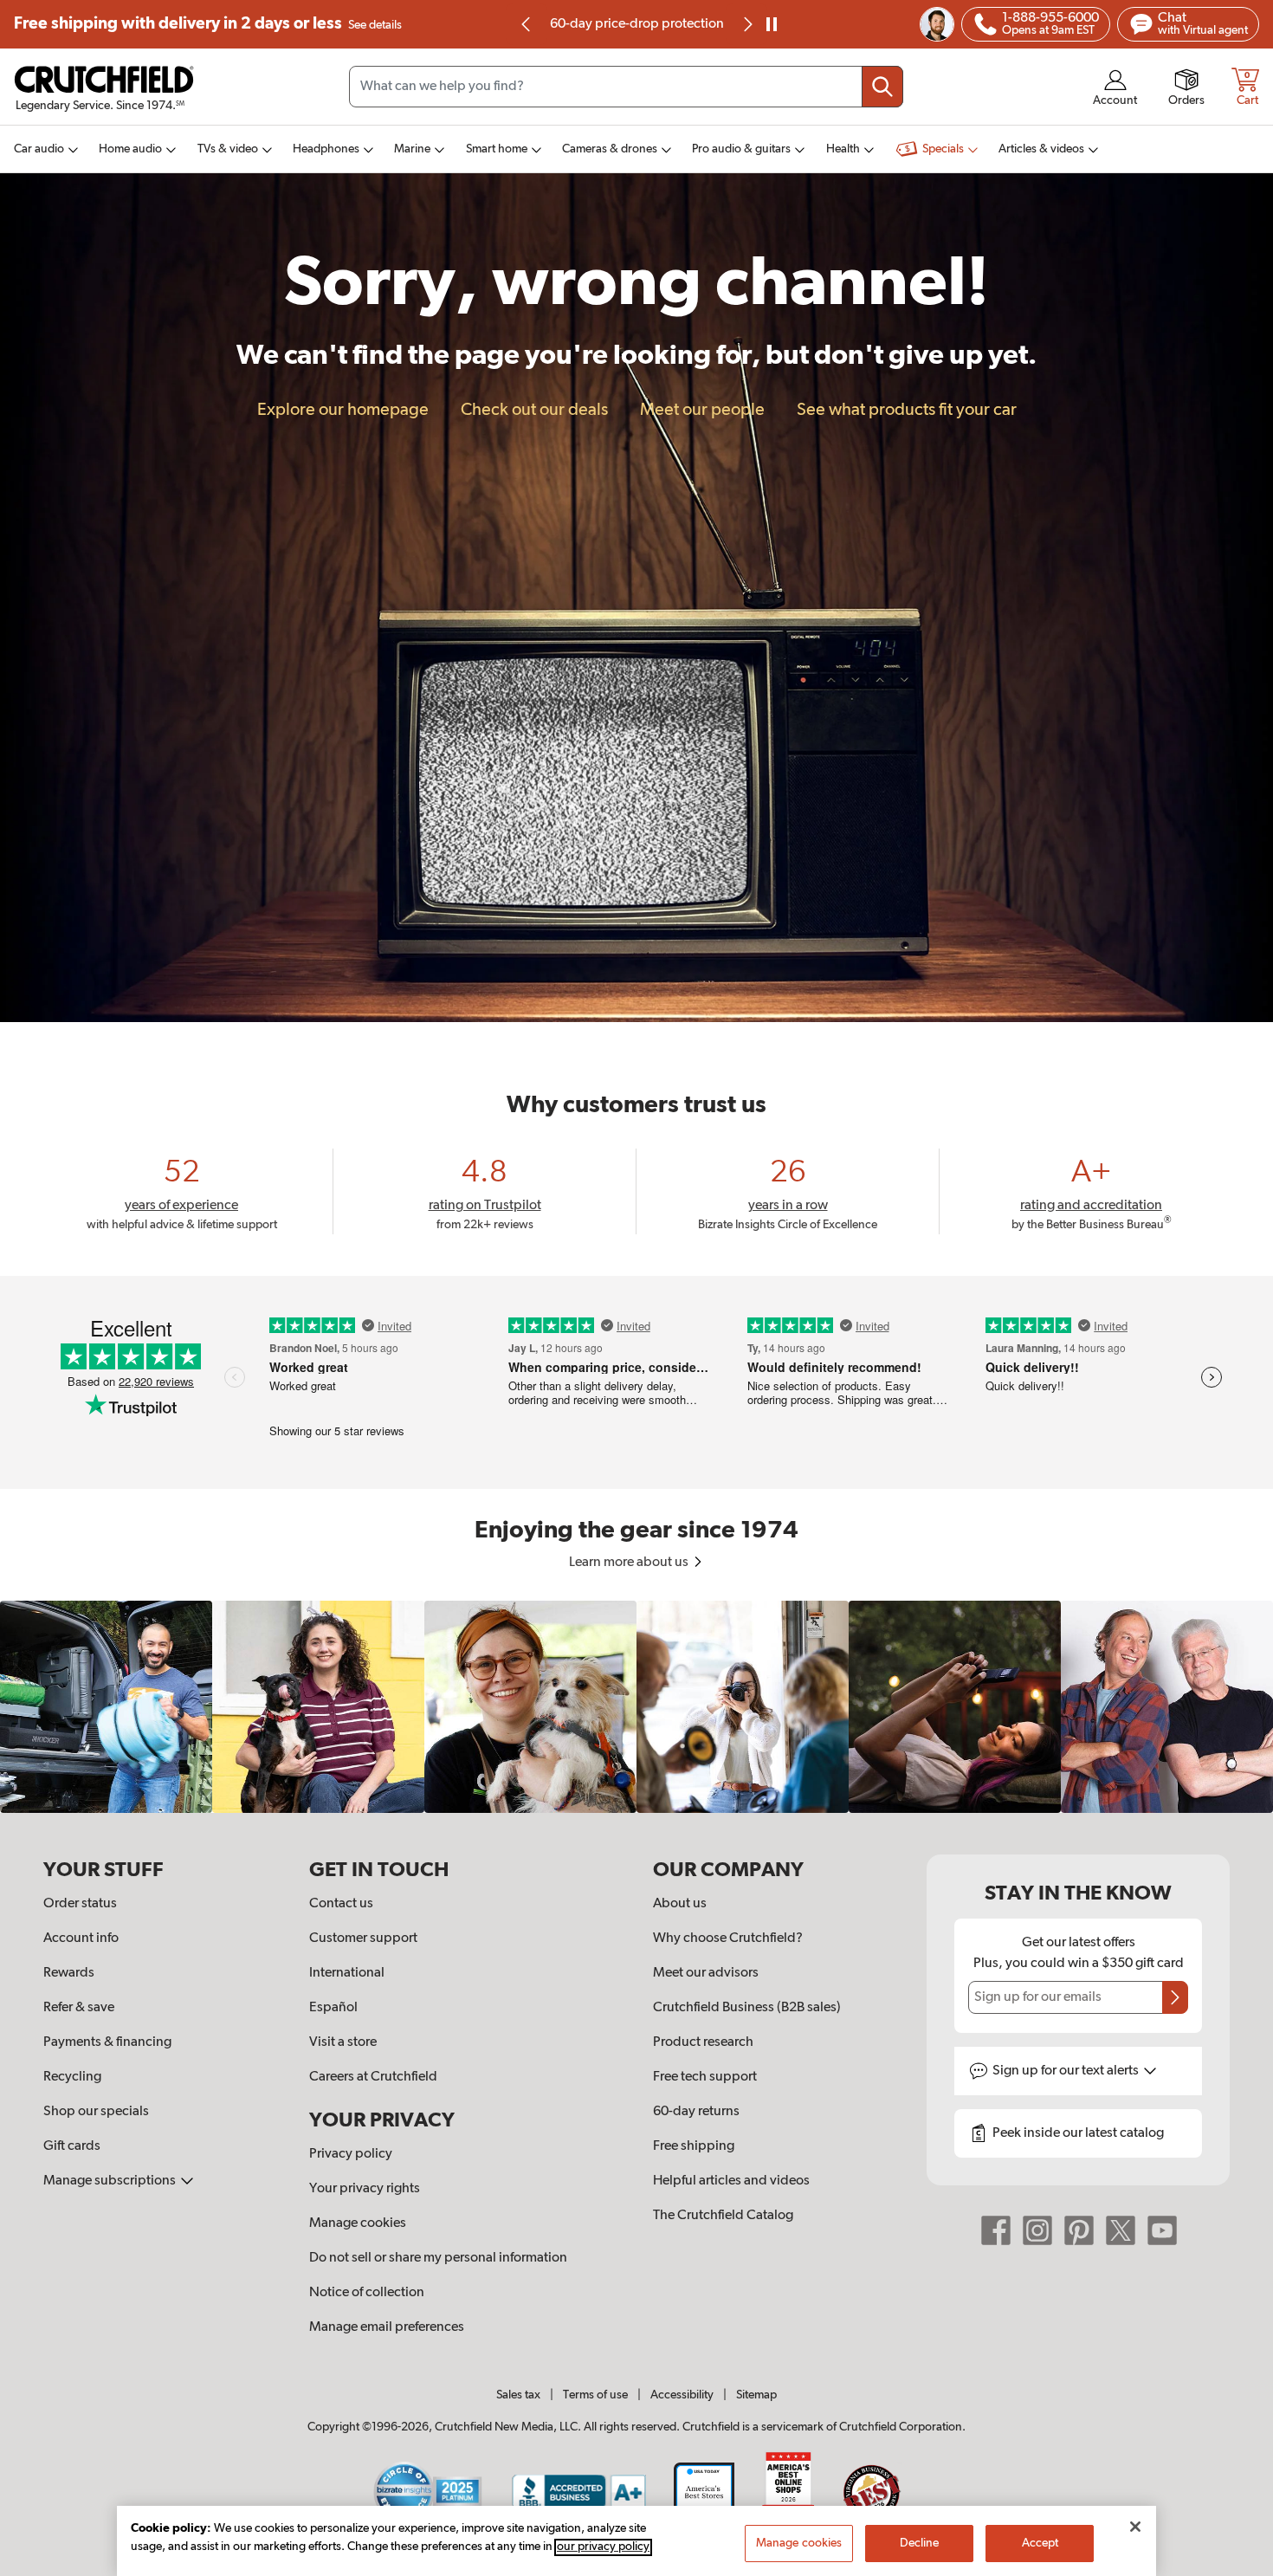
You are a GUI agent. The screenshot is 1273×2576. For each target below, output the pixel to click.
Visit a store (343, 2042)
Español (333, 2008)
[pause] (772, 24)
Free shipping (208, 24)
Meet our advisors (706, 1973)
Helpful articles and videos (731, 2181)
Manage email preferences (387, 2327)
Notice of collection (367, 2293)
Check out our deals (534, 410)
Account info (81, 1938)
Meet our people (702, 410)
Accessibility (682, 2395)
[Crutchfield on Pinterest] (1079, 2230)
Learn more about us (630, 1563)
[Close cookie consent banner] (1135, 2527)
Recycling (72, 2077)
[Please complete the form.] (1175, 1997)
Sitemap (756, 2395)
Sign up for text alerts (1067, 2071)
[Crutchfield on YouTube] (1162, 2230)
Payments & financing (107, 2042)
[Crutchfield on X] (1121, 2230)
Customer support (363, 1938)
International (347, 1973)
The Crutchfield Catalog (723, 2216)
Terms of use (595, 2395)
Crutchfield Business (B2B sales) (747, 2008)
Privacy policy (351, 2154)
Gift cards (72, 2146)
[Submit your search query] (882, 87)
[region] (636, 1707)
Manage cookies (358, 2223)
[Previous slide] (527, 24)
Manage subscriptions (111, 2181)
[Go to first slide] (746, 24)
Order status (80, 1904)
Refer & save (79, 2008)
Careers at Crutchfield (373, 2077)
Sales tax (518, 2395)
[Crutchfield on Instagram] (1037, 2230)
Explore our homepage (343, 410)
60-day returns (636, 24)
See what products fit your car (907, 410)
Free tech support (705, 2077)
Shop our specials (96, 2112)
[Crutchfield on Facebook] (996, 2230)
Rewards (69, 1973)
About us (680, 1904)
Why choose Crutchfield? (728, 1938)
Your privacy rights (365, 2189)
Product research (703, 2042)
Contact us (341, 1904)
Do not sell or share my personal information (438, 2258)
